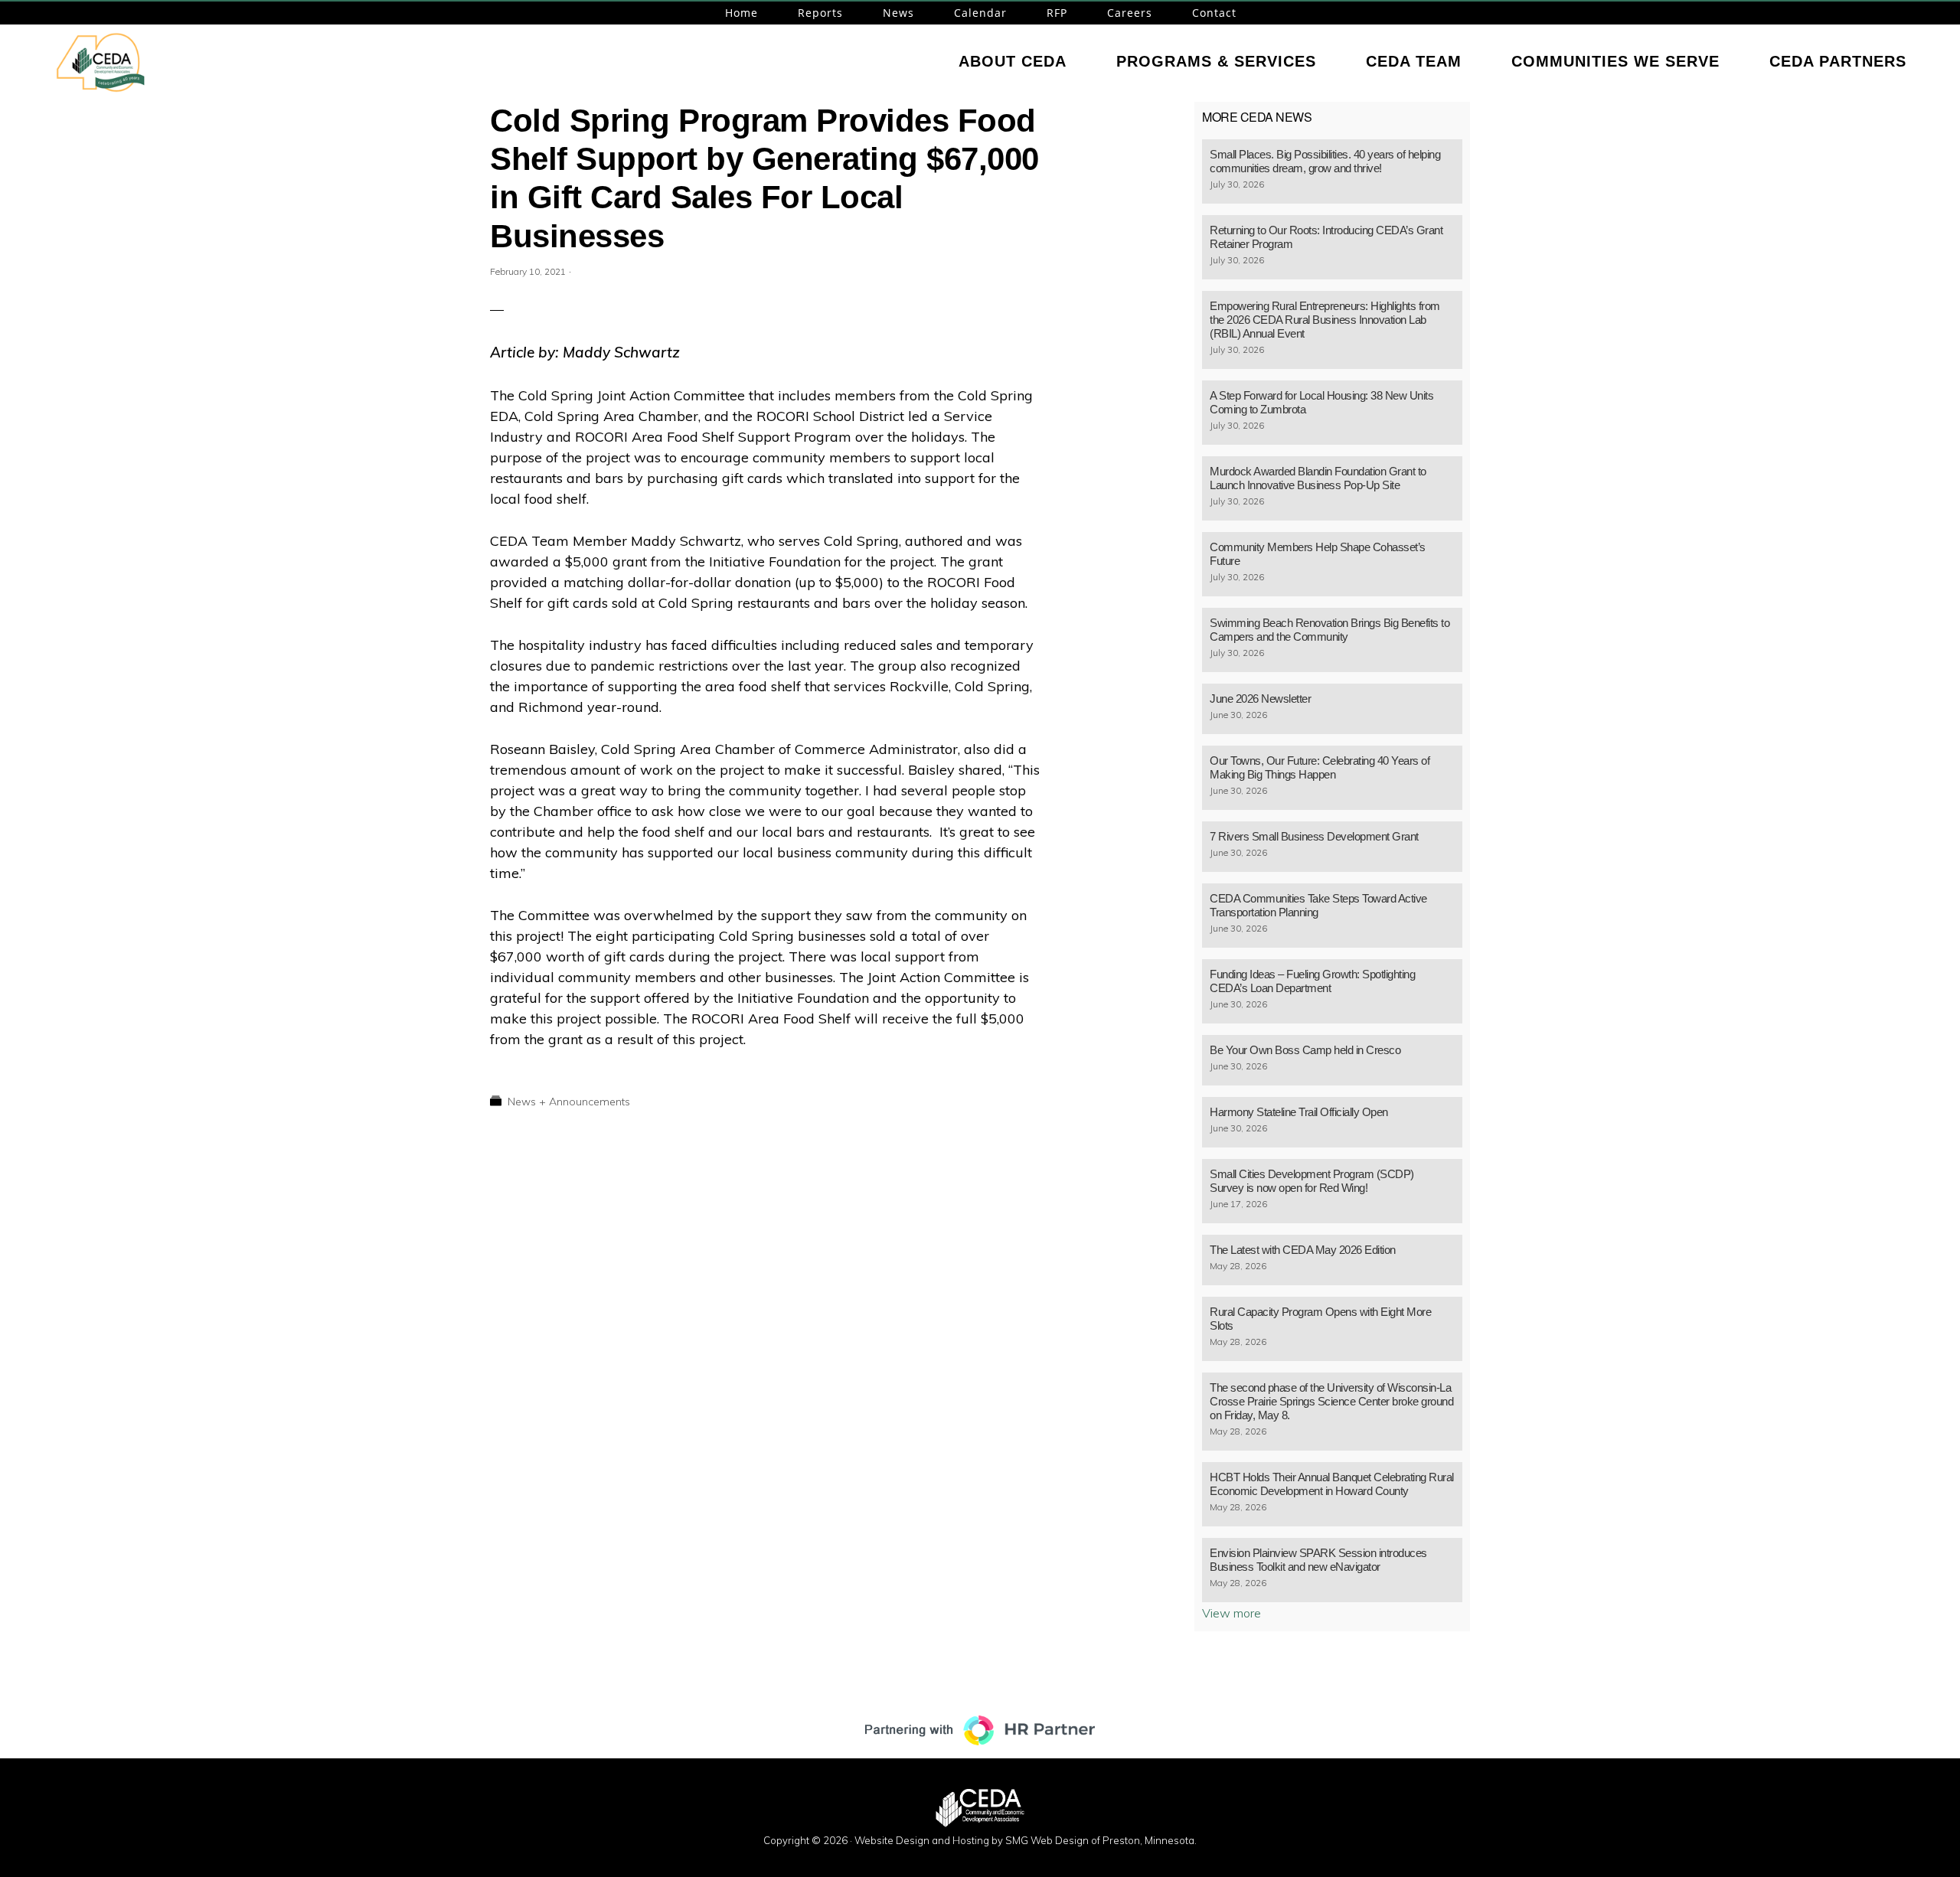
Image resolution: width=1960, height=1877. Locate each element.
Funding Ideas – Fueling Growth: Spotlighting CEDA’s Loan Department (1312, 981)
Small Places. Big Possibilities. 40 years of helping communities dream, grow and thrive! (1325, 161)
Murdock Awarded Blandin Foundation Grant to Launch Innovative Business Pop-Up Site (1318, 478)
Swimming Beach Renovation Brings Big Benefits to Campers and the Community (1330, 630)
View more (1232, 1613)
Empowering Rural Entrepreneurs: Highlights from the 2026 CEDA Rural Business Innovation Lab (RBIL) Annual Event (1325, 320)
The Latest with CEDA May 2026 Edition (1303, 1250)
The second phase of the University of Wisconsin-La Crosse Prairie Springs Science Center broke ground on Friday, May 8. (1331, 1401)
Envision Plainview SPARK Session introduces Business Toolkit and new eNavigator (1318, 1560)
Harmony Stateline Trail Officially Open (1299, 1112)
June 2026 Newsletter (1260, 699)
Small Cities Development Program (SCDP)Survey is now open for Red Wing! (1312, 1181)
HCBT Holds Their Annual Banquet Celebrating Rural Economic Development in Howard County (1332, 1484)
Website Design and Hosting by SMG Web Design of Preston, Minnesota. (1026, 1840)
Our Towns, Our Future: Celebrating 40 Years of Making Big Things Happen (1320, 767)
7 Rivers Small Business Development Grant (1314, 836)
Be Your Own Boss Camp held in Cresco (1305, 1050)
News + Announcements (569, 1102)
